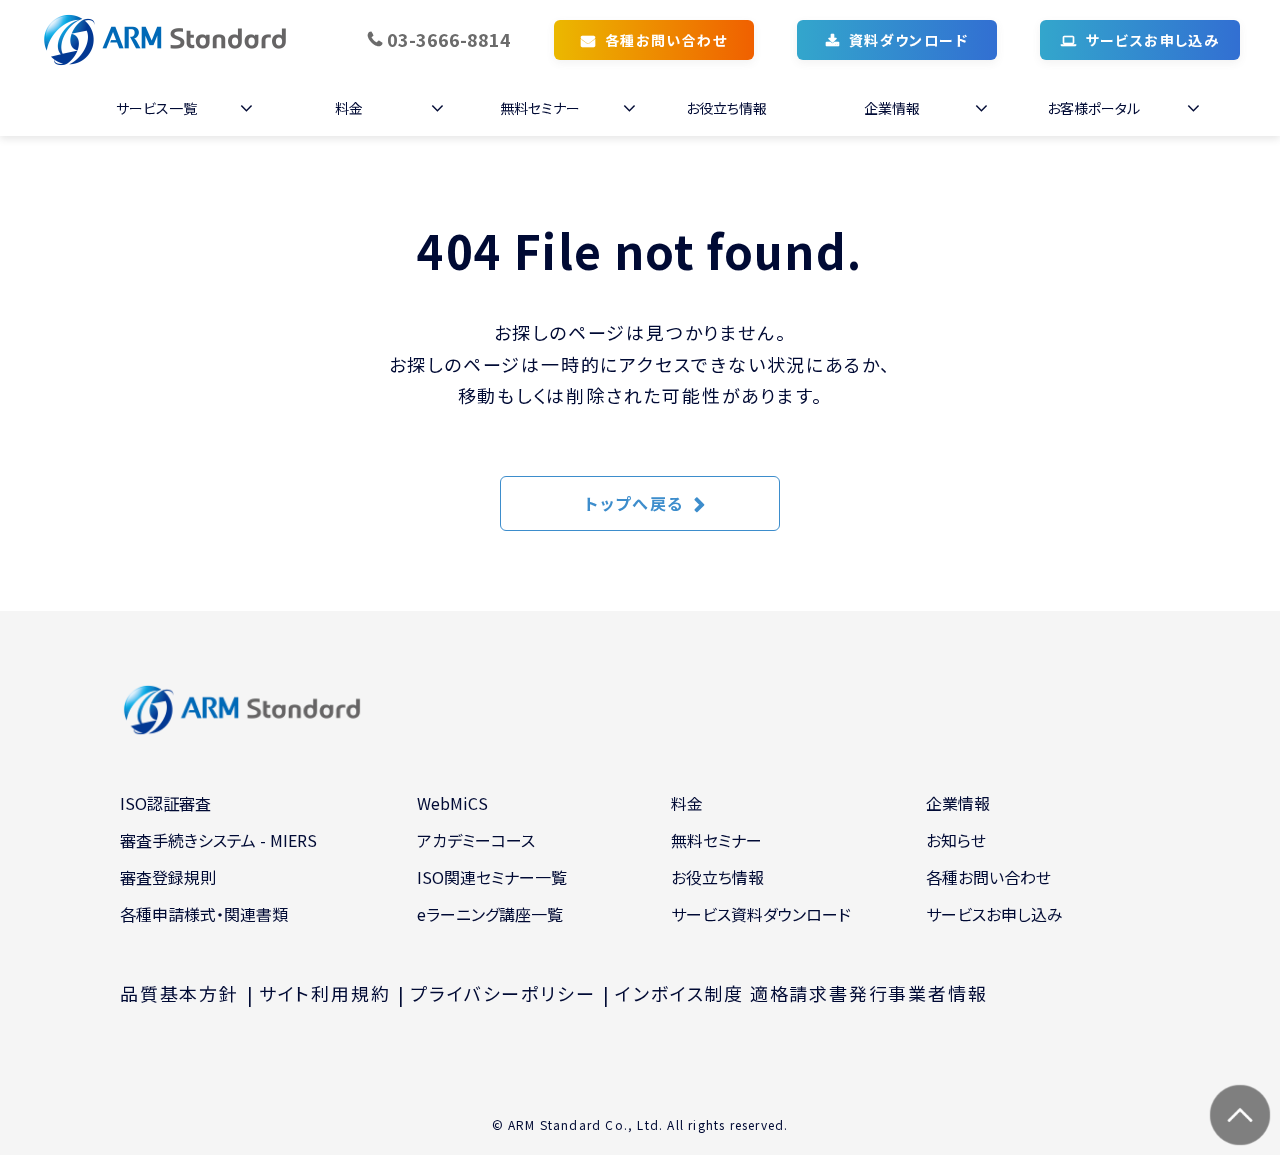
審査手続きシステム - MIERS (218, 840)
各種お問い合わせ (666, 40)
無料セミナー (540, 108)
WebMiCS (452, 803)
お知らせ (956, 840)
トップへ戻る (634, 503)
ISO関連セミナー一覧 (492, 877)
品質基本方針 (179, 993)
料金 (349, 108)
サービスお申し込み (1153, 40)
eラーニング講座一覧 (490, 914)
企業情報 (892, 108)
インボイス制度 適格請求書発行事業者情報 (801, 993)
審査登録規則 (168, 877)
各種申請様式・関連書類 (204, 914)
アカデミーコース (476, 840)
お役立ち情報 (726, 108)
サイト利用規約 (325, 993)
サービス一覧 (156, 108)
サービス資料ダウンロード (761, 914)
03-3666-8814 (449, 39)
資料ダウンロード (908, 40)
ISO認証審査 (165, 803)
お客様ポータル (1093, 108)
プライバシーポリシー (502, 993)
